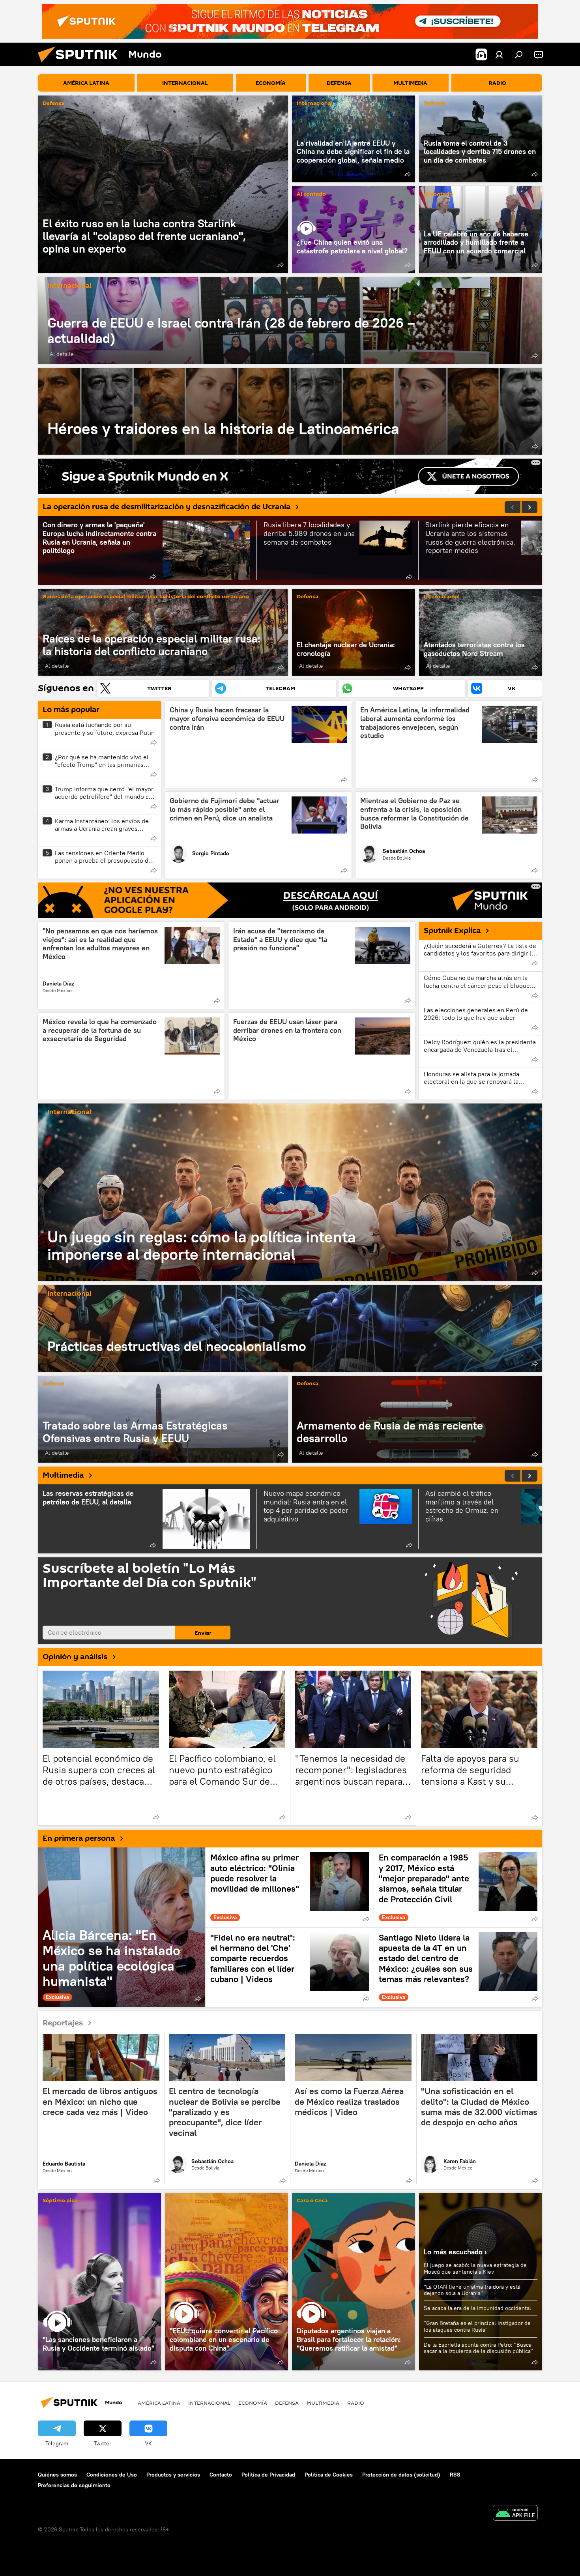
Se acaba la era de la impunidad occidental (477, 2308)
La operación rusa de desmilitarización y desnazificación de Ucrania (167, 507)
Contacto (221, 2475)
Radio (356, 2403)
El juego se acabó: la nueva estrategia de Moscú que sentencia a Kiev (475, 2268)
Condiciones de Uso (112, 2475)
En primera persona (79, 1838)
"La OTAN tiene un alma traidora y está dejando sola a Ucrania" (472, 2290)
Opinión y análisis (75, 1657)
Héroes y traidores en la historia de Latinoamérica (290, 411)
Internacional (315, 104)
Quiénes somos (57, 2475)
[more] (281, 265)
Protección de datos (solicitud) (401, 2475)
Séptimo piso (60, 2201)
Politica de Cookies (329, 2475)
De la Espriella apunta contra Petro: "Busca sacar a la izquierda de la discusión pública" (478, 2348)
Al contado (311, 194)
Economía (253, 2403)
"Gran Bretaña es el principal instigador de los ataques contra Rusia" (477, 2326)
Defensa (53, 104)
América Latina (159, 2403)
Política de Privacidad (268, 2475)
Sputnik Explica (452, 931)
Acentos (181, 2201)
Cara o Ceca (312, 2201)
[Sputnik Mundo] (81, 64)
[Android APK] (515, 2514)
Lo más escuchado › (455, 2252)
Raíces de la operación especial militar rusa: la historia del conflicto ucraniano (146, 597)
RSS (455, 2475)
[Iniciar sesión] (499, 54)
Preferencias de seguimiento (74, 2485)
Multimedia (63, 1475)
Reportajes (63, 2023)
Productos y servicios (173, 2475)
